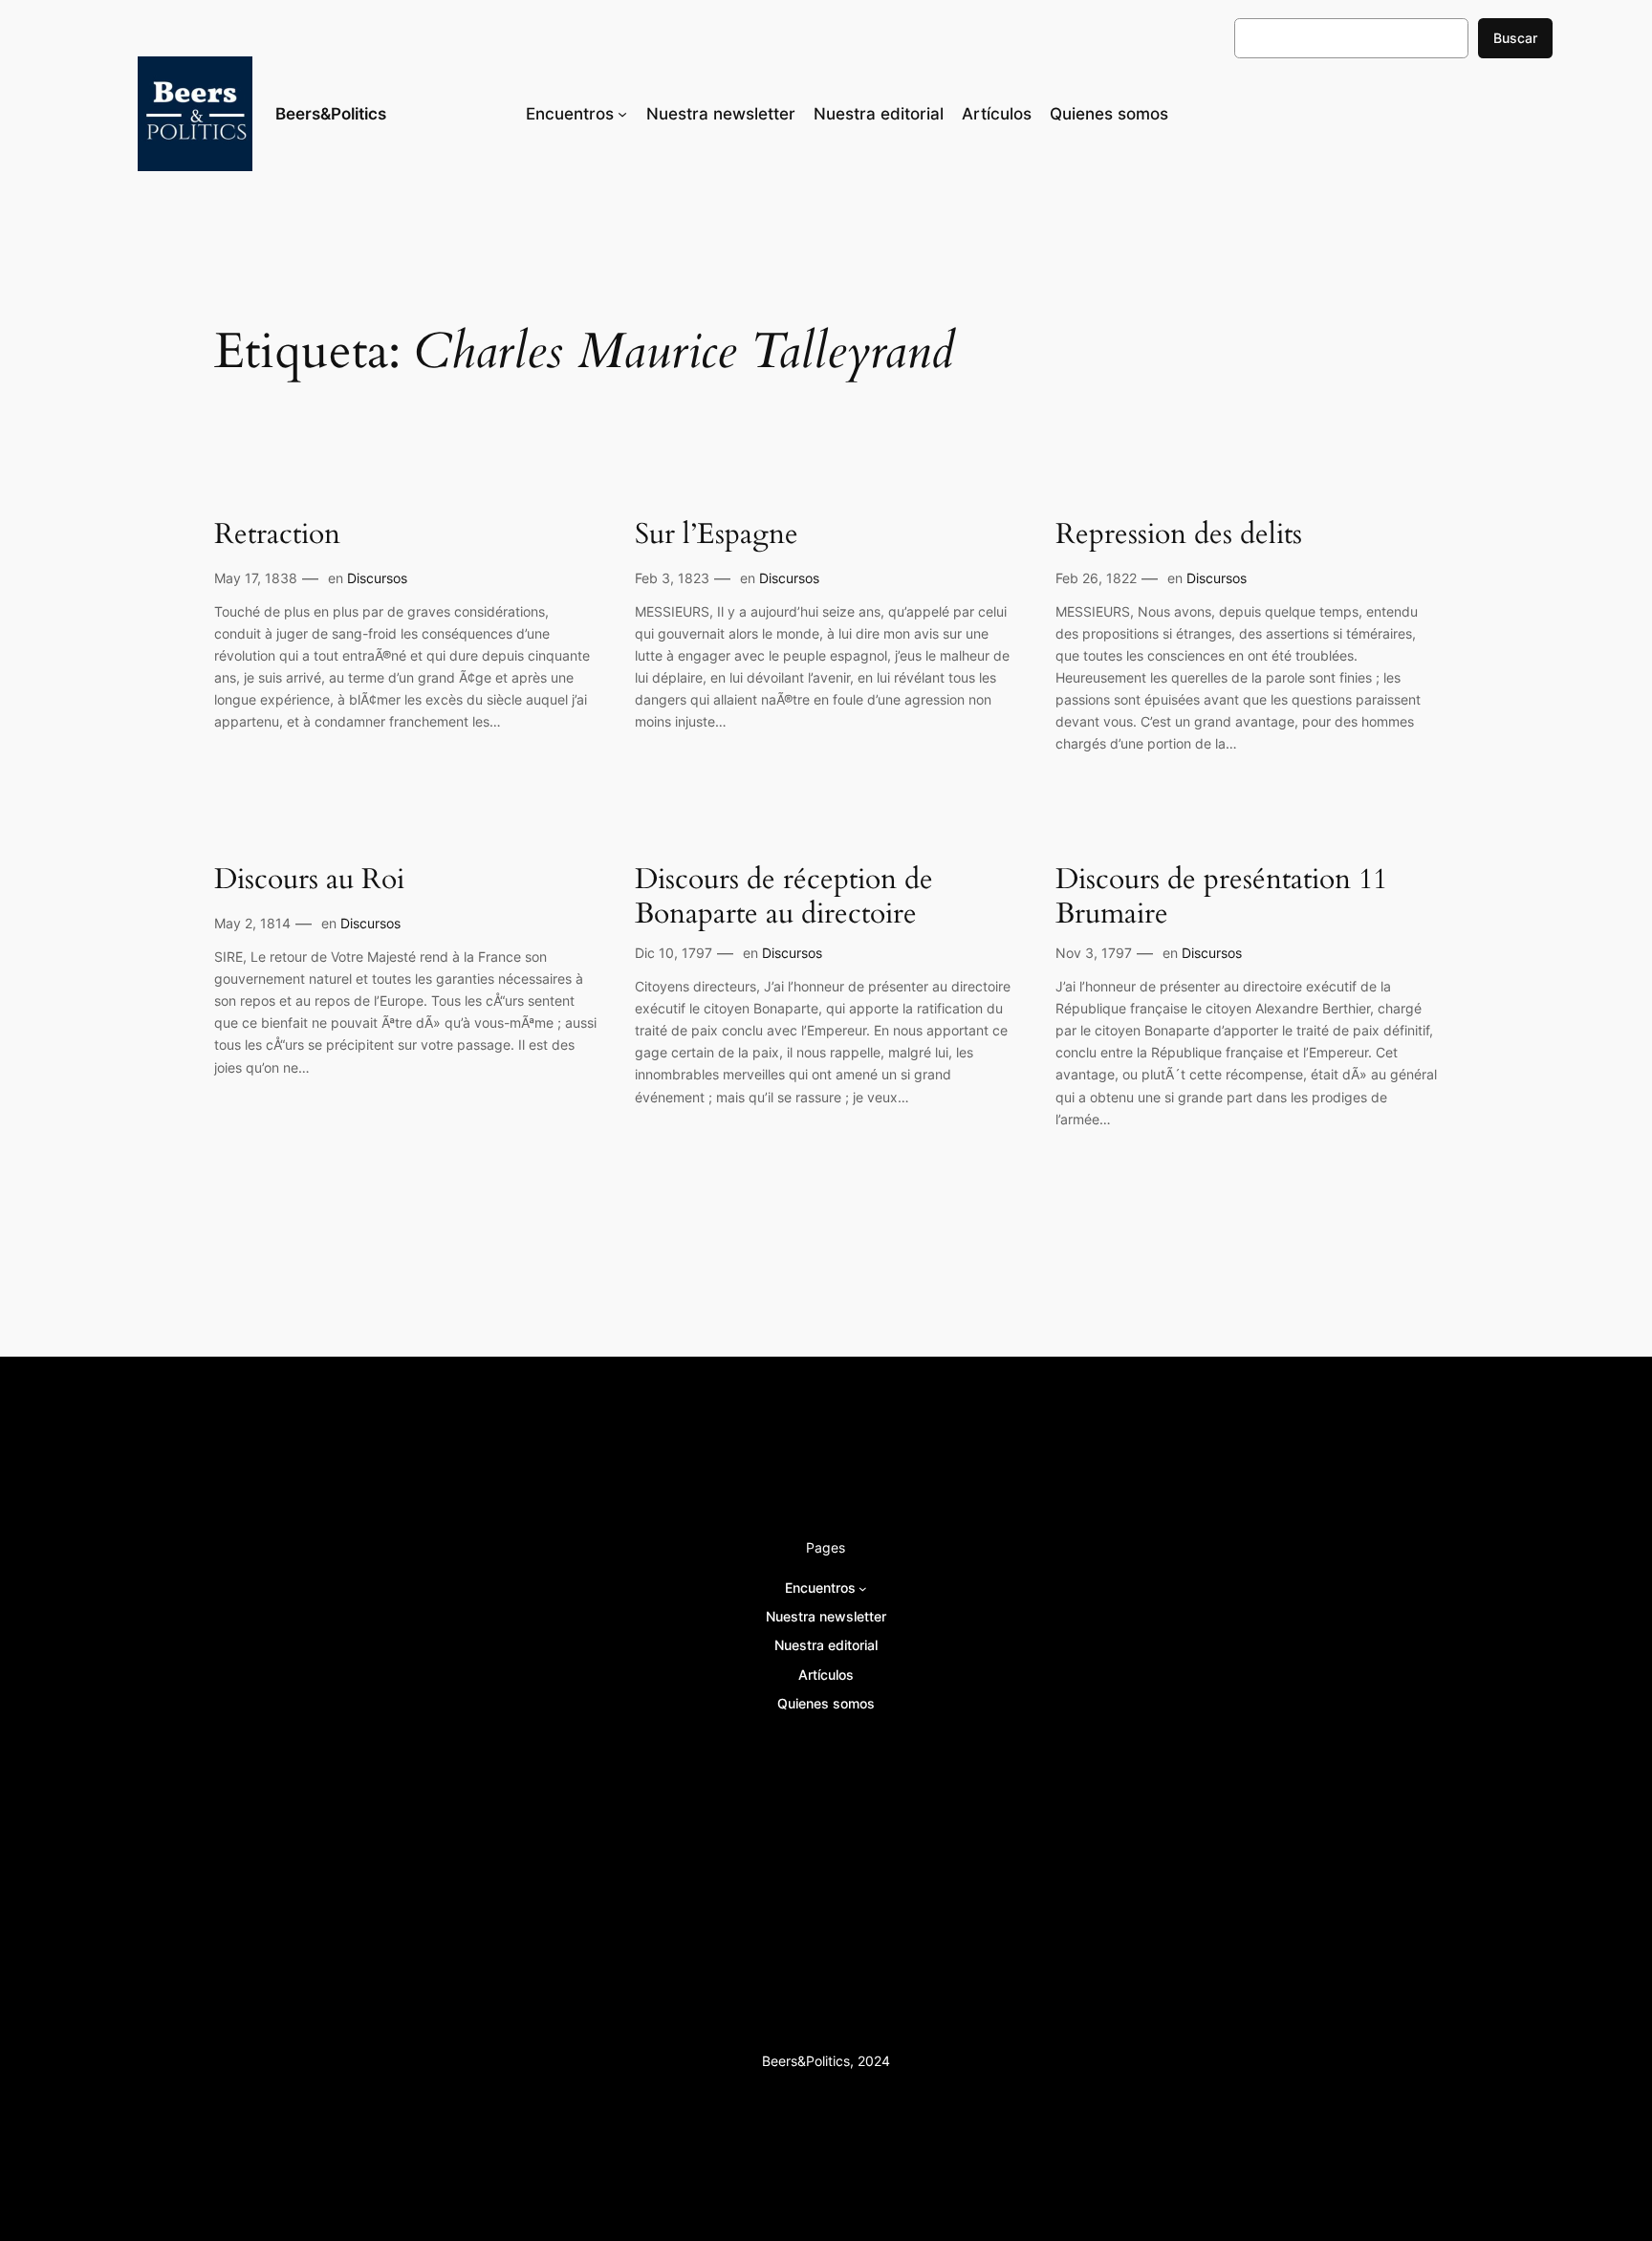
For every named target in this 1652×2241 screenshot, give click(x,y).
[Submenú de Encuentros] (622, 114)
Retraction (277, 535)
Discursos (377, 578)
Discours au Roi (309, 881)
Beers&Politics (331, 114)
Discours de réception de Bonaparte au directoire (784, 897)
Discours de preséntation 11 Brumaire (1221, 897)
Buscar (1515, 38)
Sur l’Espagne (717, 535)
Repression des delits (1179, 535)
